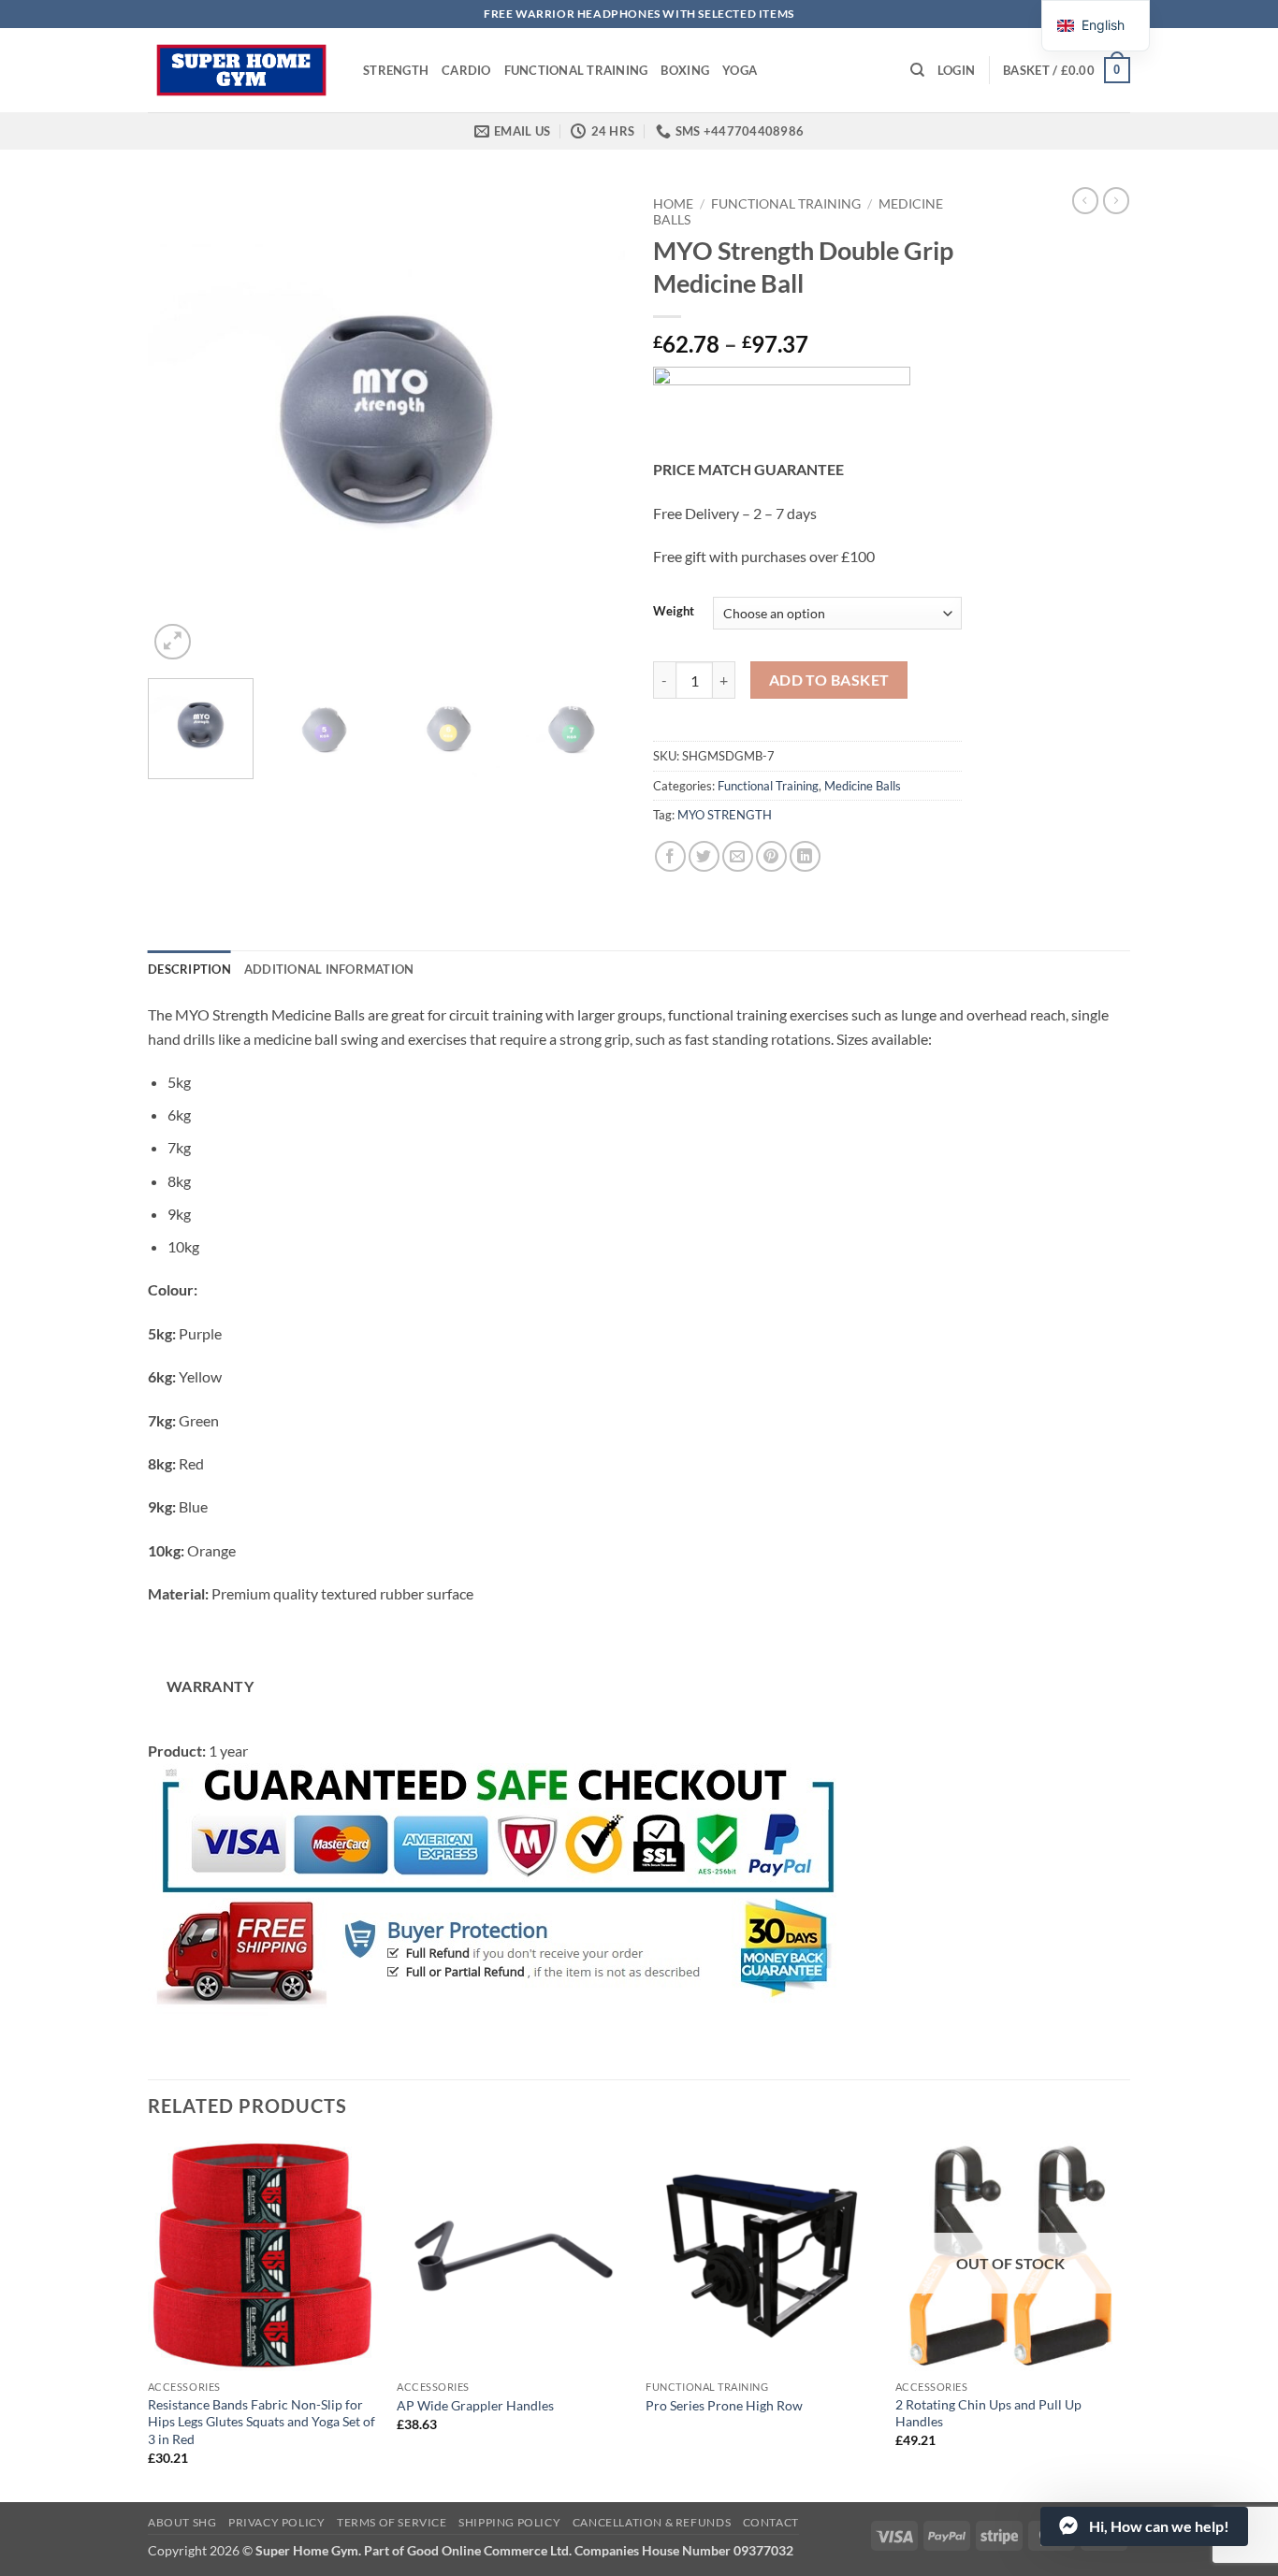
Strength (396, 70)
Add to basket (829, 680)
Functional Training (576, 70)
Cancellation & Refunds (652, 2522)
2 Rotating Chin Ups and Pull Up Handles (988, 2413)
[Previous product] (1116, 200)
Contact (771, 2522)
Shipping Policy (509, 2522)
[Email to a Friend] (738, 856)
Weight (674, 612)
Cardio (466, 70)
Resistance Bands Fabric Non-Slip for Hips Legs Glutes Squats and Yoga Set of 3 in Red (261, 2422)
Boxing (685, 70)
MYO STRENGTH (725, 815)
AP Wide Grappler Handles (475, 2405)
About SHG (182, 2522)
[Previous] (181, 426)
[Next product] (1085, 200)
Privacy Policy (277, 2522)
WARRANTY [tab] (211, 1686)
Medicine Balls (863, 786)
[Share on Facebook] (670, 856)
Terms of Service (392, 2522)
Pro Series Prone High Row (724, 2405)
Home (673, 204)
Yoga (740, 70)
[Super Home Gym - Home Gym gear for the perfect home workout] (241, 70)
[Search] (917, 70)
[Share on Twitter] (704, 856)
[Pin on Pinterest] (771, 856)
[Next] (592, 426)
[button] (956, 70)
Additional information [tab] (329, 969)
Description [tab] (189, 969)
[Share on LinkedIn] (805, 856)
